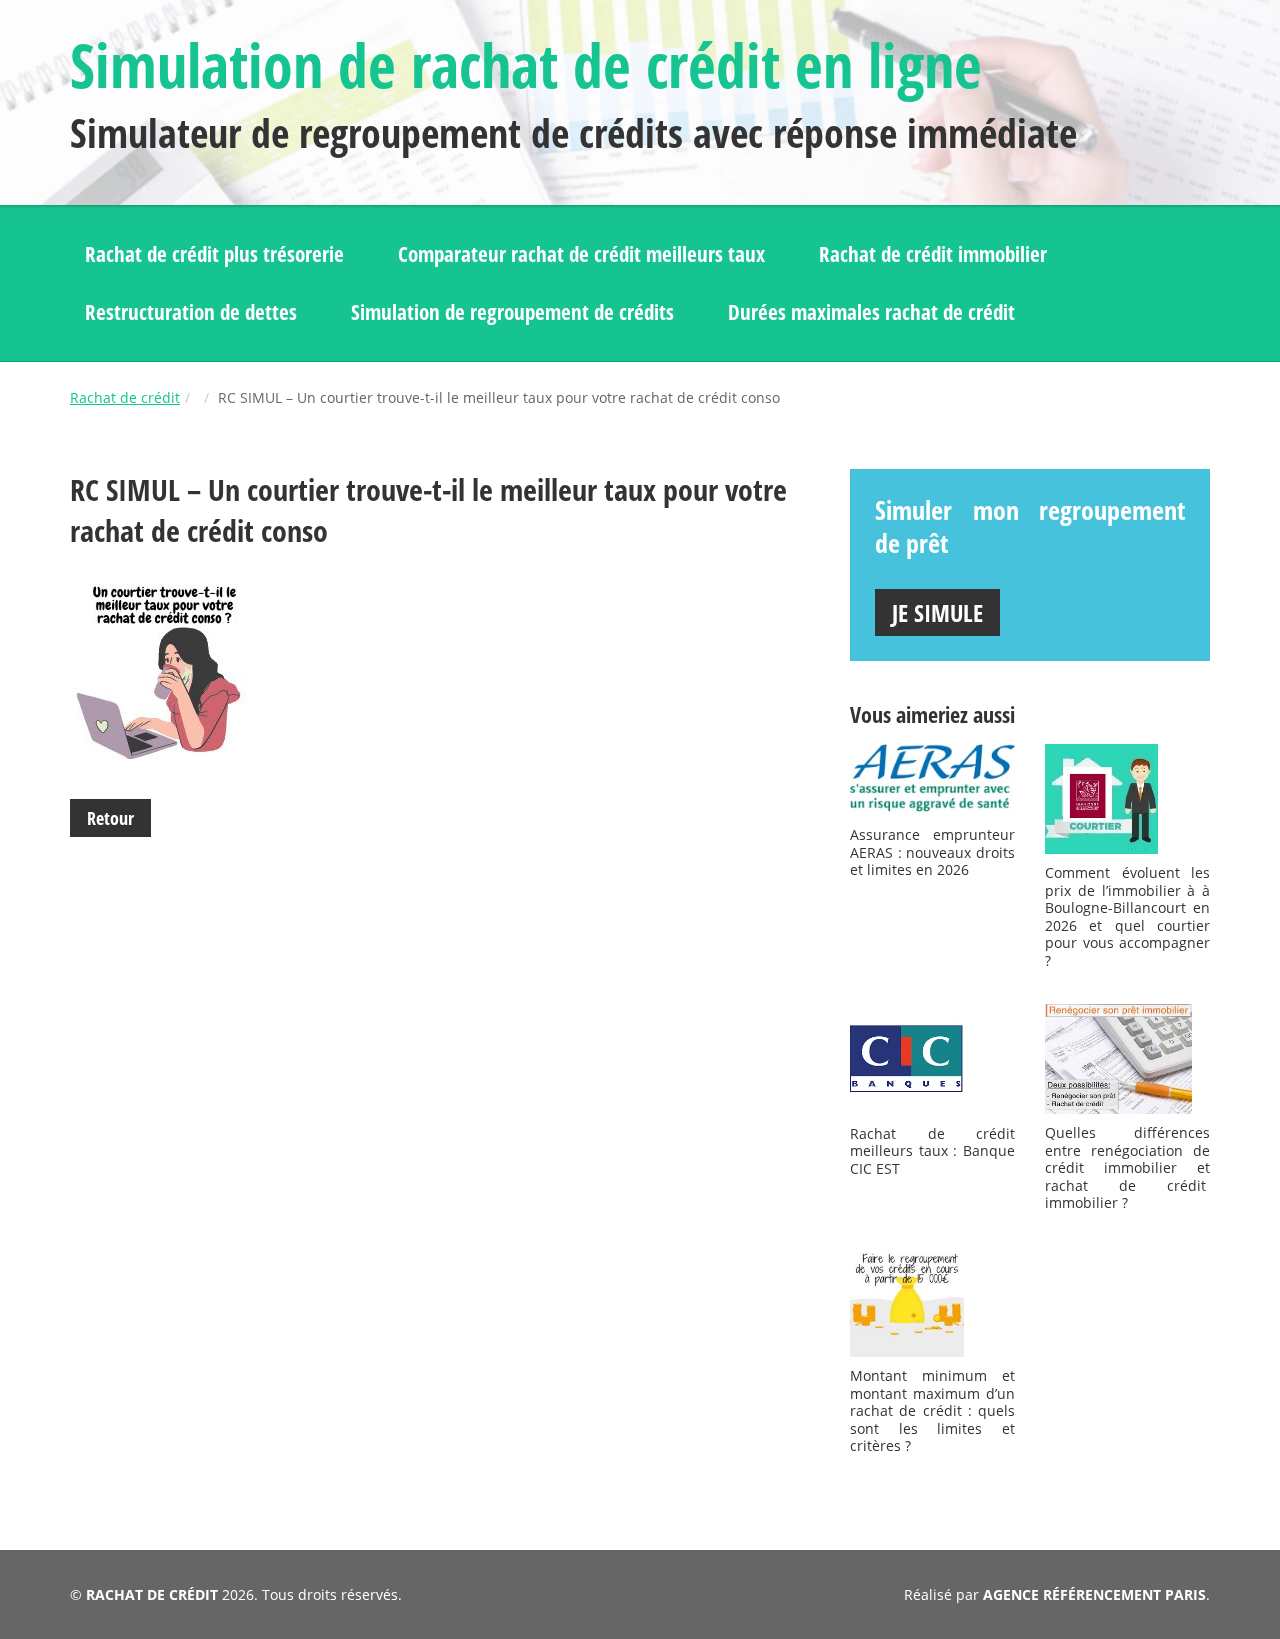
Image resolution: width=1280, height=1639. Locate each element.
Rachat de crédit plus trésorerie (214, 254)
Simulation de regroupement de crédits (512, 312)
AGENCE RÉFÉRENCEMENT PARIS (1094, 1594)
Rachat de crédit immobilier (933, 254)
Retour (110, 818)
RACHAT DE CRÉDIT (152, 1594)
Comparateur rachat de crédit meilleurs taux (581, 254)
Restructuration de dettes (191, 312)
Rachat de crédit (125, 397)
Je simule (937, 612)
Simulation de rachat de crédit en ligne (526, 65)
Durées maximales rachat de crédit (871, 312)
